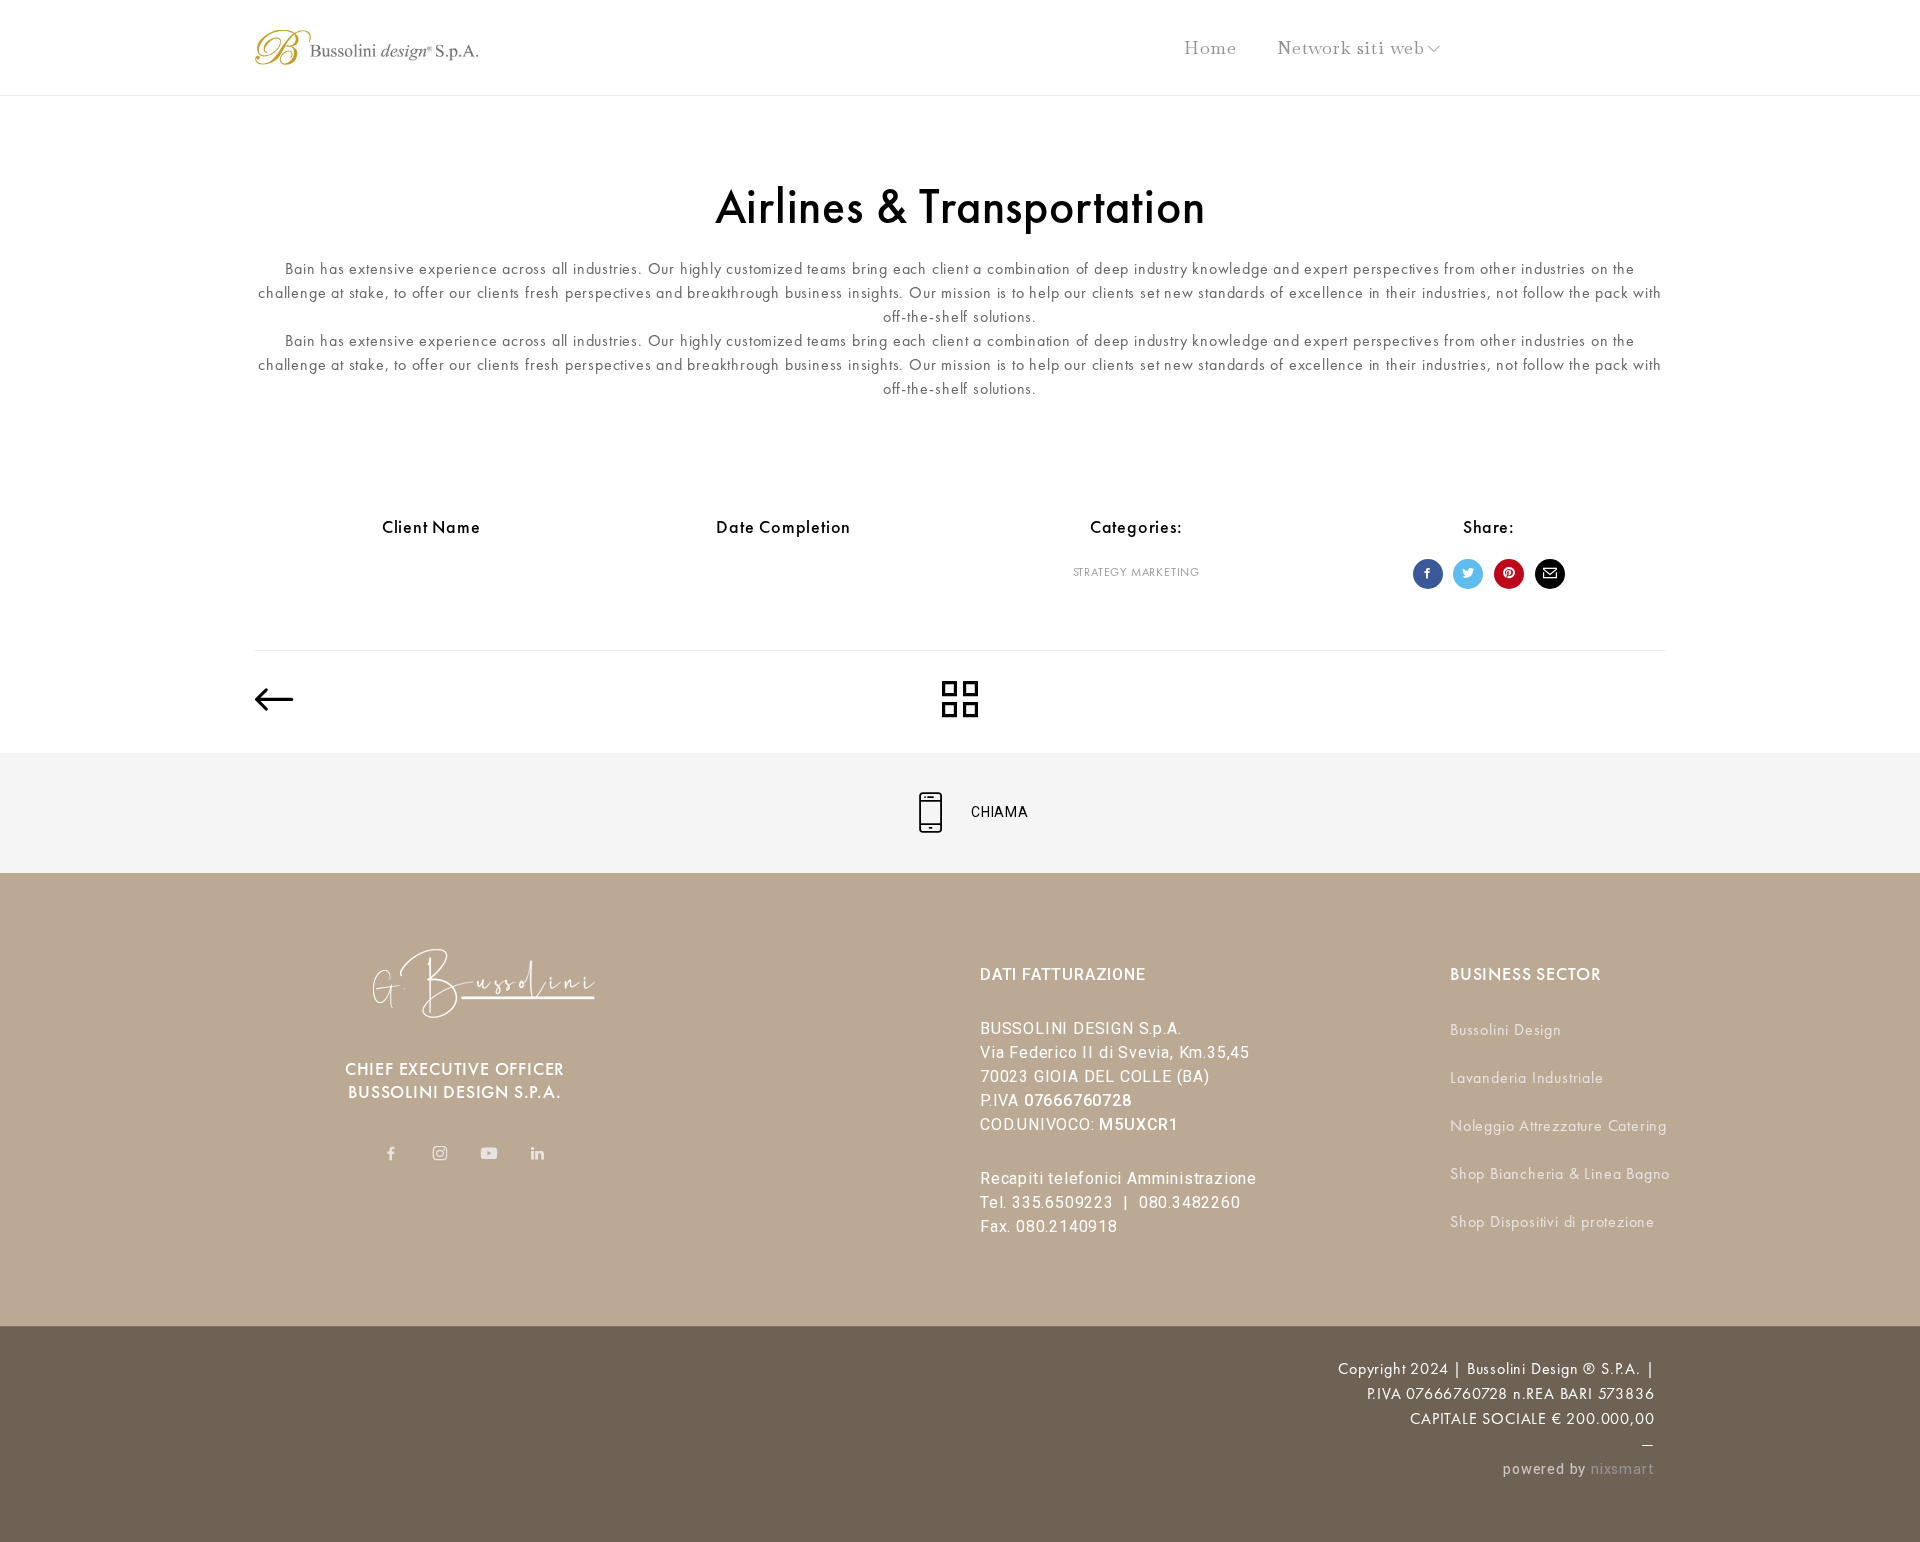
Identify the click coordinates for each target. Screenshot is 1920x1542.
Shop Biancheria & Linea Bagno (1560, 1173)
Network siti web (1351, 47)
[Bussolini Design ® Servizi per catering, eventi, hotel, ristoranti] (366, 47)
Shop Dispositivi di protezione (1552, 1221)
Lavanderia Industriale (1527, 1077)
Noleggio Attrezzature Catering (1558, 1125)
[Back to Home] (960, 701)
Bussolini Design (1506, 1029)
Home (1210, 47)
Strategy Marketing (1136, 572)
